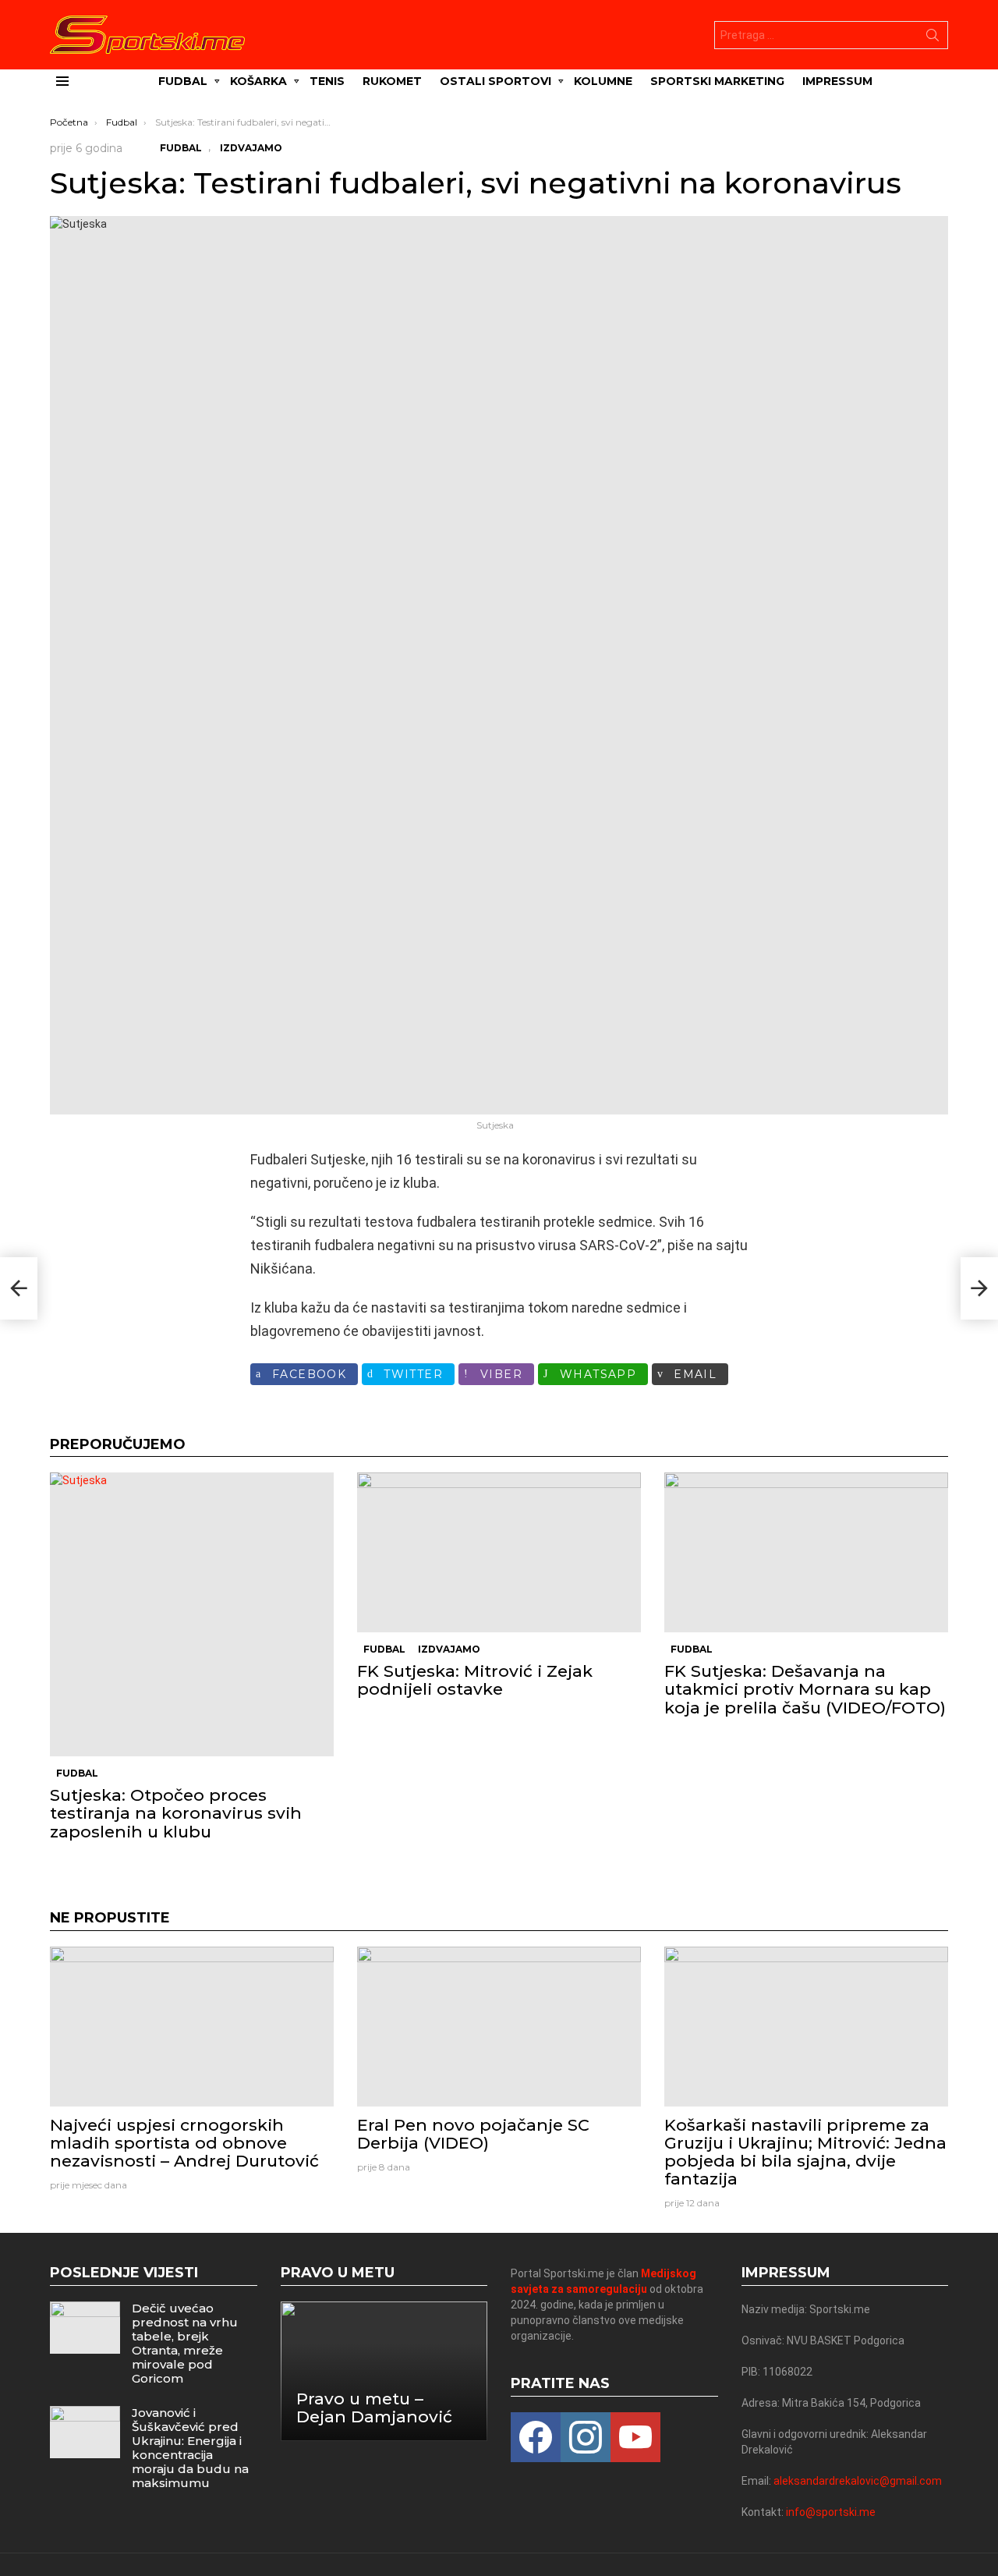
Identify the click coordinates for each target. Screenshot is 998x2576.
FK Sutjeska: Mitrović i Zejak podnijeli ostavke (475, 1680)
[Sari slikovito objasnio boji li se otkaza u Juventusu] (19, 1288)
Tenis (327, 81)
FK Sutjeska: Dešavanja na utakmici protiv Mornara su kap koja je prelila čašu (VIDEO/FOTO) (805, 1689)
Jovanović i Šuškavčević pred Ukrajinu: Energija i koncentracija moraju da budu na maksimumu (190, 2448)
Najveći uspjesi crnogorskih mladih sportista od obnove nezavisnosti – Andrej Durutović (184, 2143)
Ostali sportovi (495, 81)
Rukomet (392, 81)
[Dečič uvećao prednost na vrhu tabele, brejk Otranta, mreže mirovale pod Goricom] (85, 2328)
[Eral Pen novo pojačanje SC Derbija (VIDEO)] (499, 2027)
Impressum (837, 81)
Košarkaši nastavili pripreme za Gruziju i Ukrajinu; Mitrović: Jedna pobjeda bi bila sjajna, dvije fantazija (805, 2152)
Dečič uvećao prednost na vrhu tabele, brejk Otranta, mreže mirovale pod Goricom (185, 2343)
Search (933, 38)
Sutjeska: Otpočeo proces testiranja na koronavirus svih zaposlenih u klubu (176, 1813)
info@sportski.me (831, 2512)
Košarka (258, 81)
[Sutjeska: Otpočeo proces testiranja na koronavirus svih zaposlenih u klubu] (192, 1614)
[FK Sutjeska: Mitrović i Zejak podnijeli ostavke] (499, 1552)
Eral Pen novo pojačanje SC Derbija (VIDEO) (473, 2134)
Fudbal (183, 81)
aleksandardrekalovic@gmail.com (858, 2481)
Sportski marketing (717, 81)
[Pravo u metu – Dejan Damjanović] (384, 2371)
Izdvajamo (449, 1649)
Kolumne (603, 81)
